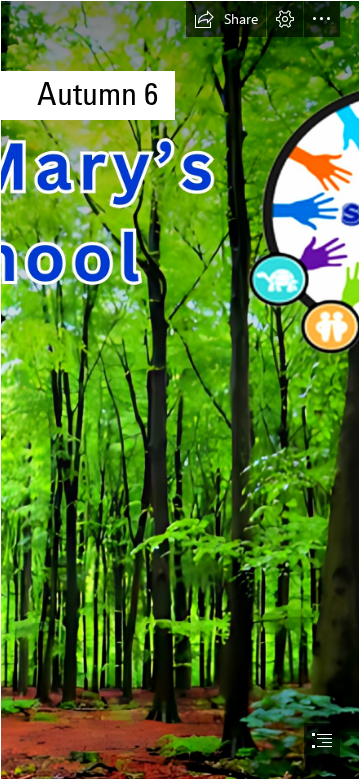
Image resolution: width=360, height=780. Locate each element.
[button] (226, 19)
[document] (180, 390)
